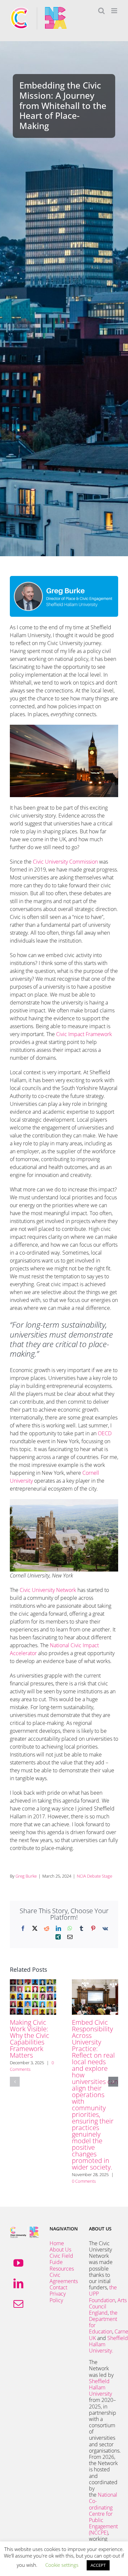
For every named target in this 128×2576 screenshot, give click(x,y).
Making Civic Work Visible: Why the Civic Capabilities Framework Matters (30, 2039)
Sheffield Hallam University (100, 2387)
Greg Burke (26, 1876)
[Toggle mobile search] (101, 11)
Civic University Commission (66, 862)
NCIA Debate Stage (95, 1876)
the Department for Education (103, 2322)
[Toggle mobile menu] (115, 11)
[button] (15, 2082)
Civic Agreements (64, 2278)
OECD (105, 1433)
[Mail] (18, 2304)
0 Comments (84, 2181)
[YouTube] (18, 2263)
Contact (58, 2287)
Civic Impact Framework (84, 1034)
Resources (62, 2269)
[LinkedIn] (18, 2283)
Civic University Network (48, 1590)
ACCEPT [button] (98, 2565)
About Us (60, 2250)
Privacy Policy (58, 2297)
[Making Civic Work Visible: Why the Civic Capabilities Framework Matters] (33, 1983)
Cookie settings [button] (62, 2565)
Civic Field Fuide (61, 2259)
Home (57, 2243)
